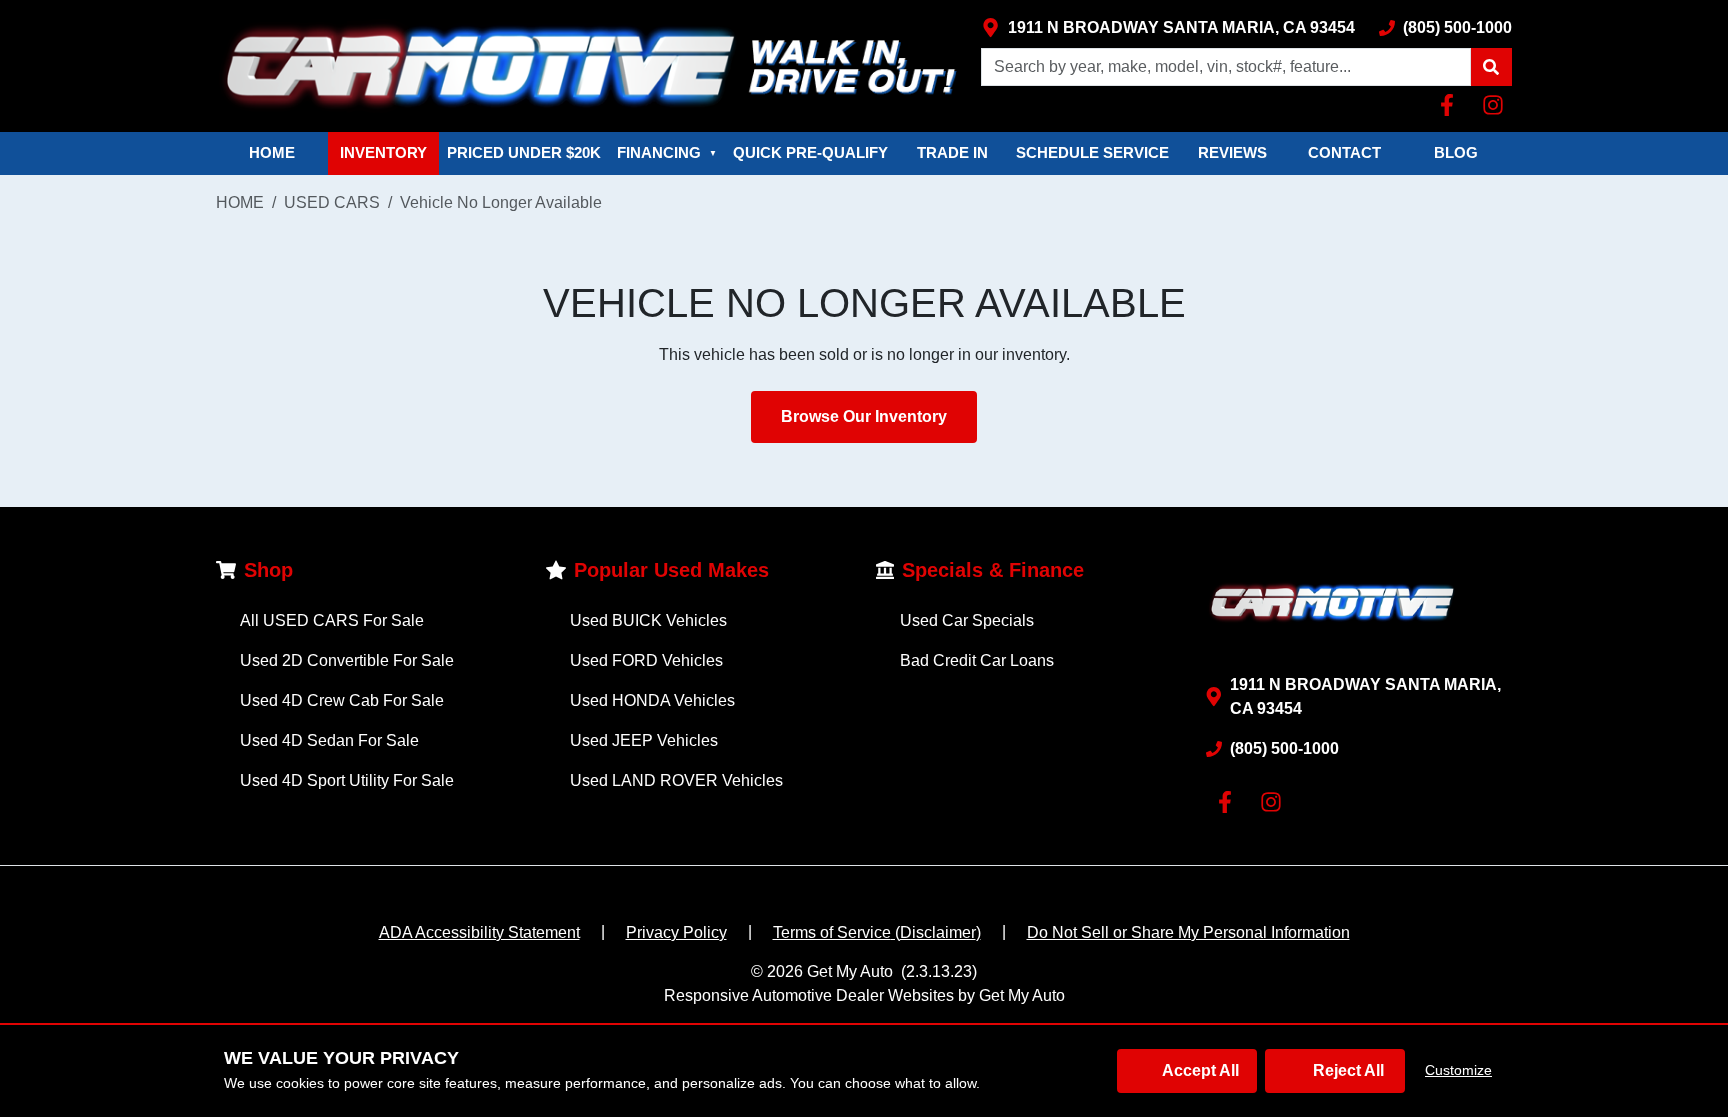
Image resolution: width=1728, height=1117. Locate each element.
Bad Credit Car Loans (977, 660)
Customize (1458, 1070)
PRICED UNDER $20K (524, 152)
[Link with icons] (1451, 105)
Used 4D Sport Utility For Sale (347, 780)
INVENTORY (383, 152)
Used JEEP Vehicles (644, 740)
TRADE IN (952, 152)
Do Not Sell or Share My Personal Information (1188, 932)
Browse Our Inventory (864, 416)
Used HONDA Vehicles (652, 700)
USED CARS (332, 202)
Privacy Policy (676, 932)
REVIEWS (1232, 152)
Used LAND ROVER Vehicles (676, 780)
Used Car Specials (967, 620)
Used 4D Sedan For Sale (329, 740)
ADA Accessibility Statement (479, 932)
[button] (1491, 67)
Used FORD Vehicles (646, 660)
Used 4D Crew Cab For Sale (342, 700)
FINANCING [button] (667, 152)
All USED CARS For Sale (332, 620)
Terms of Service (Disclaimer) (877, 932)
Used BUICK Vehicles (648, 620)
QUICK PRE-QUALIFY (810, 152)
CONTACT (1344, 152)
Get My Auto (850, 971)
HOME (272, 152)
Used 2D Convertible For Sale (347, 660)
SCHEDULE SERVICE (1092, 152)
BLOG (1456, 152)
